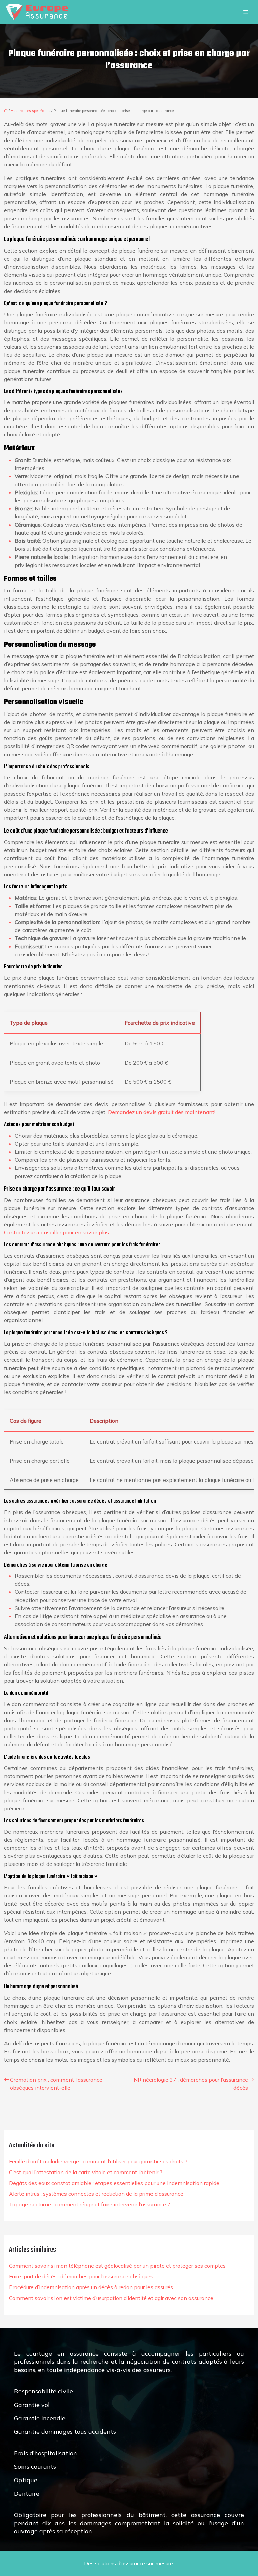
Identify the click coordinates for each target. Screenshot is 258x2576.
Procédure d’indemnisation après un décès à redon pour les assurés (91, 2287)
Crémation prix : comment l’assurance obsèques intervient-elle (56, 2084)
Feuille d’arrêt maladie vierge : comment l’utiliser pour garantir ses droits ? (98, 2161)
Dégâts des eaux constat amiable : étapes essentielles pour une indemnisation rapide (114, 2183)
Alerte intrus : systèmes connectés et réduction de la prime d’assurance (96, 2194)
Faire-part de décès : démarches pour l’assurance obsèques (81, 2276)
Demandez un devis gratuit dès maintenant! (162, 1112)
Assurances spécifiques (31, 111)
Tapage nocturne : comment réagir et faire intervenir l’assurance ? (90, 2204)
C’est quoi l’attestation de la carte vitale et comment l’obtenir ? (86, 2172)
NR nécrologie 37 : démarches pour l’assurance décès (191, 2084)
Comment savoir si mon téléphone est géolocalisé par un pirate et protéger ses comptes (117, 2266)
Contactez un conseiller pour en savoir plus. (57, 1232)
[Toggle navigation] (246, 12)
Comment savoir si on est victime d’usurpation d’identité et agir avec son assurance (111, 2298)
